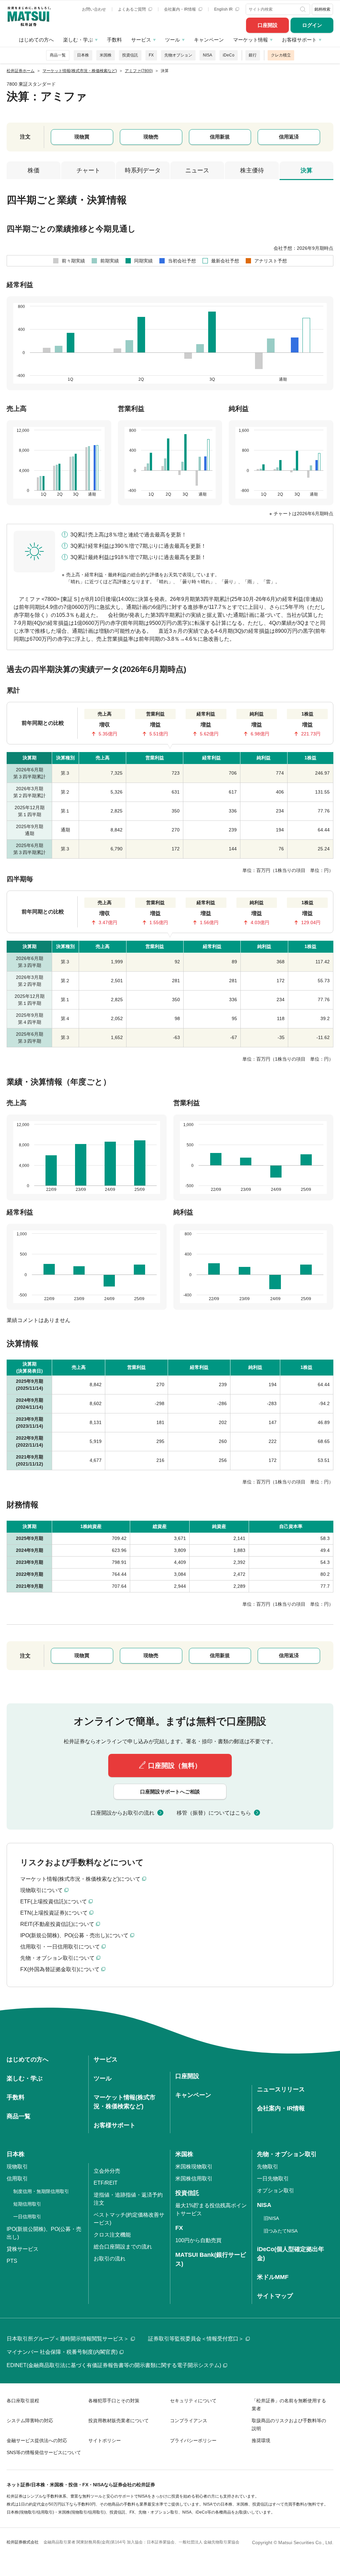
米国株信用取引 (194, 2179)
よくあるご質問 (132, 9)
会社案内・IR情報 (180, 9)
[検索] (304, 9)
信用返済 (289, 137)
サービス (141, 40)
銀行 (253, 55)
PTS (12, 2261)
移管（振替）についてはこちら (214, 1813)
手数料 (114, 40)
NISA (208, 55)
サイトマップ (275, 2296)
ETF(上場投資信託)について (54, 1902)
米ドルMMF (273, 2277)
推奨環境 (261, 2440)
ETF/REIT (106, 2183)
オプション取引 (276, 2191)
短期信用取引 (27, 2204)
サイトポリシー (105, 2440)
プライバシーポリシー (193, 2440)
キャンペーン (209, 40)
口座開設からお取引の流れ (123, 1813)
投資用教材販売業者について (119, 2421)
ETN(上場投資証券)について (54, 1913)
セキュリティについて (193, 2401)
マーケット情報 (251, 40)
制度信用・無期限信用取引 (41, 2191)
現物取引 (17, 2167)
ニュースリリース (281, 2089)
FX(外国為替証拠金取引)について (60, 1969)
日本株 (83, 55)
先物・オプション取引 (287, 2154)
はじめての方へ (36, 40)
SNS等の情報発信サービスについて (44, 2452)
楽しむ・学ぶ (78, 40)
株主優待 (252, 170)
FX (151, 55)
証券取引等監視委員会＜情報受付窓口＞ (196, 2339)
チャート (88, 170)
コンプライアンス (189, 2421)
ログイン (312, 25)
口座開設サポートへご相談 (170, 1792)
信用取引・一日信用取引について (60, 1947)
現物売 (151, 137)
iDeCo (229, 55)
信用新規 (220, 137)
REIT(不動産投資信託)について (57, 1924)
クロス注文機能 (112, 2235)
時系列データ (143, 170)
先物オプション (178, 55)
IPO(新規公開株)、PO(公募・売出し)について (74, 1935)
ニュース (197, 170)
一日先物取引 (273, 2179)
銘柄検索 (322, 9)
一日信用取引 (27, 2217)
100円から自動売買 (198, 2240)
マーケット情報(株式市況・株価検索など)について (80, 1879)
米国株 (106, 55)
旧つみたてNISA (281, 2231)
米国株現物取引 (194, 2167)
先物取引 (268, 2167)
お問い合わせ (94, 9)
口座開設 (268, 25)
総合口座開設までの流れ (123, 2247)
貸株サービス (23, 2249)
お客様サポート (299, 40)
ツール (172, 40)
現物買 (82, 137)
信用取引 (17, 2179)
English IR (224, 9)
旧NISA (271, 2218)
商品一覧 (58, 55)
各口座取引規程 (23, 2401)
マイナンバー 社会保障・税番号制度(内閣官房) (62, 2352)
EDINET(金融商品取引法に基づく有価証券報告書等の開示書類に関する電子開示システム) (114, 2365)
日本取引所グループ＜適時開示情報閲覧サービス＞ (68, 2339)
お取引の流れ (110, 2259)
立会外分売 (107, 2171)
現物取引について (42, 1890)
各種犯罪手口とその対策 (114, 2401)
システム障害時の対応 (30, 2421)
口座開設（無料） (175, 1765)
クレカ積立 (281, 55)
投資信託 (130, 55)
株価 (34, 170)
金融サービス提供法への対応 (37, 2440)
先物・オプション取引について (57, 1958)
